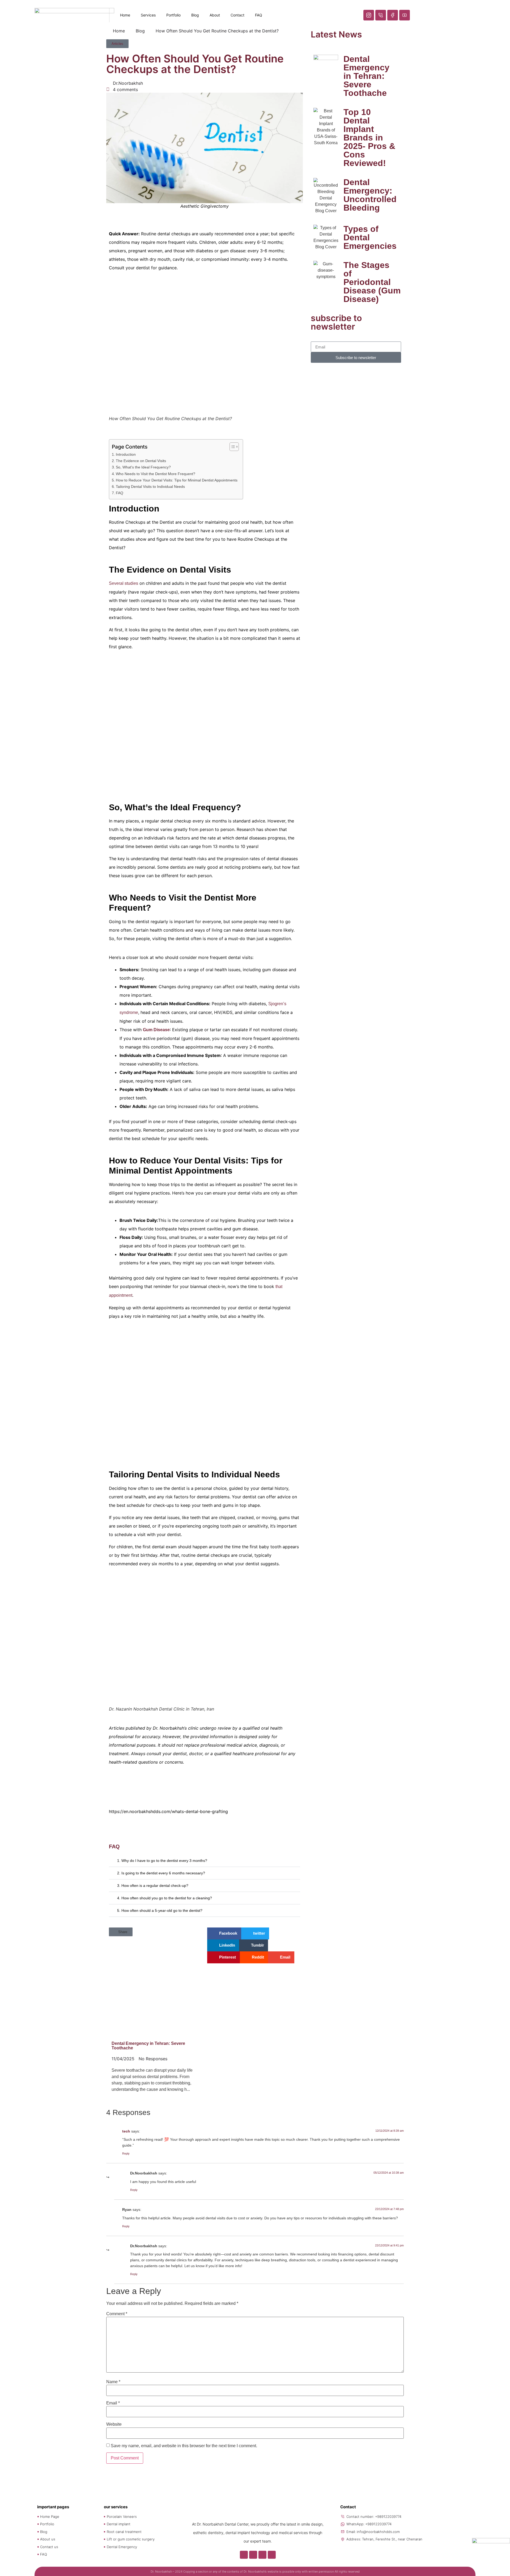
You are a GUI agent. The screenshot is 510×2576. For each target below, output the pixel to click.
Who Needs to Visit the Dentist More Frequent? (156, 474)
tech (126, 2131)
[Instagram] (244, 2555)
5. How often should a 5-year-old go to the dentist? (160, 1910)
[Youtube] (272, 2555)
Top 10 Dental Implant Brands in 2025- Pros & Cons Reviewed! (369, 138)
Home (125, 15)
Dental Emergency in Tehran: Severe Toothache (366, 76)
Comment (117, 2314)
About (215, 15)
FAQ (259, 15)
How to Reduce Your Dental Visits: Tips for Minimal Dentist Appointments (177, 480)
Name (113, 2382)
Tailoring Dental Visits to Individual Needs (150, 487)
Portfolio (173, 15)
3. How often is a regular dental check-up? (153, 1886)
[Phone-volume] (253, 2555)
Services (148, 15)
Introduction (126, 454)
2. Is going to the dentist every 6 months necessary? (161, 1873)
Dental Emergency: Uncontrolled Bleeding (370, 195)
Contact (237, 15)
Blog (195, 15)
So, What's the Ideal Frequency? (143, 467)
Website (114, 2424)
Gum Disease (156, 1030)
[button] (205, 1861)
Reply (126, 2153)
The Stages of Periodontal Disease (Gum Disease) (372, 282)
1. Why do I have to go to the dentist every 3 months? (162, 1861)
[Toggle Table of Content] (231, 447)
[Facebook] (262, 2555)
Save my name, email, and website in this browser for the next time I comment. (184, 2446)
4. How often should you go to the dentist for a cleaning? (165, 1898)
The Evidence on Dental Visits (141, 461)
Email (113, 2403)
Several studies (124, 583)
